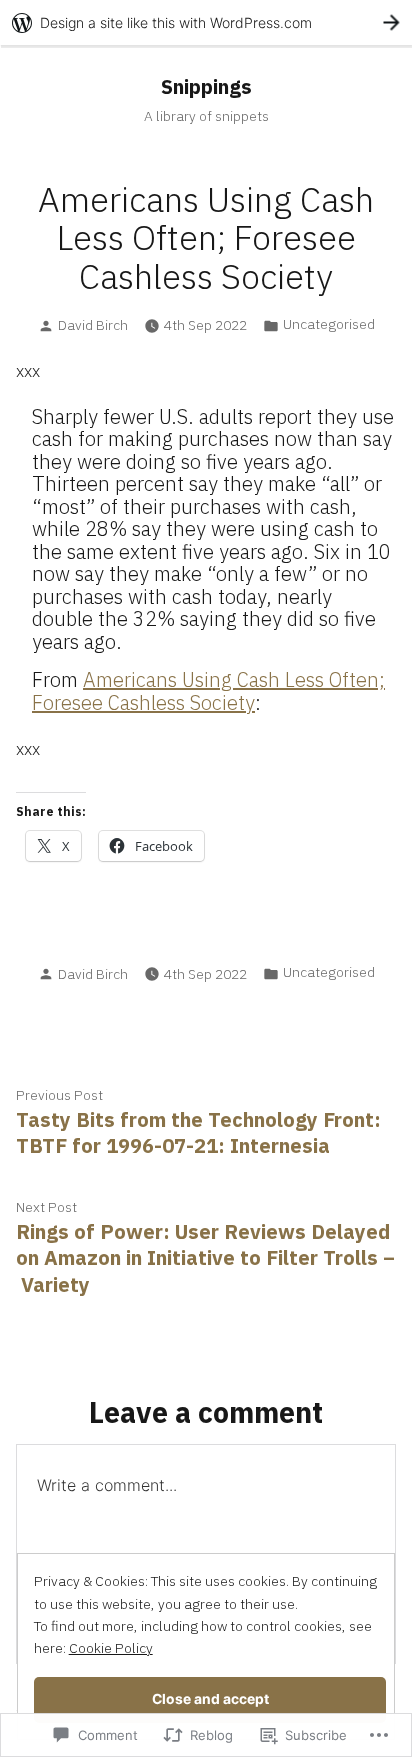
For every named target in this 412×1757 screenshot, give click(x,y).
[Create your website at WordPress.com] (206, 22)
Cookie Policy (111, 1648)
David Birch (93, 325)
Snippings (206, 86)
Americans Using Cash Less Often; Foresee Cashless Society (208, 691)
